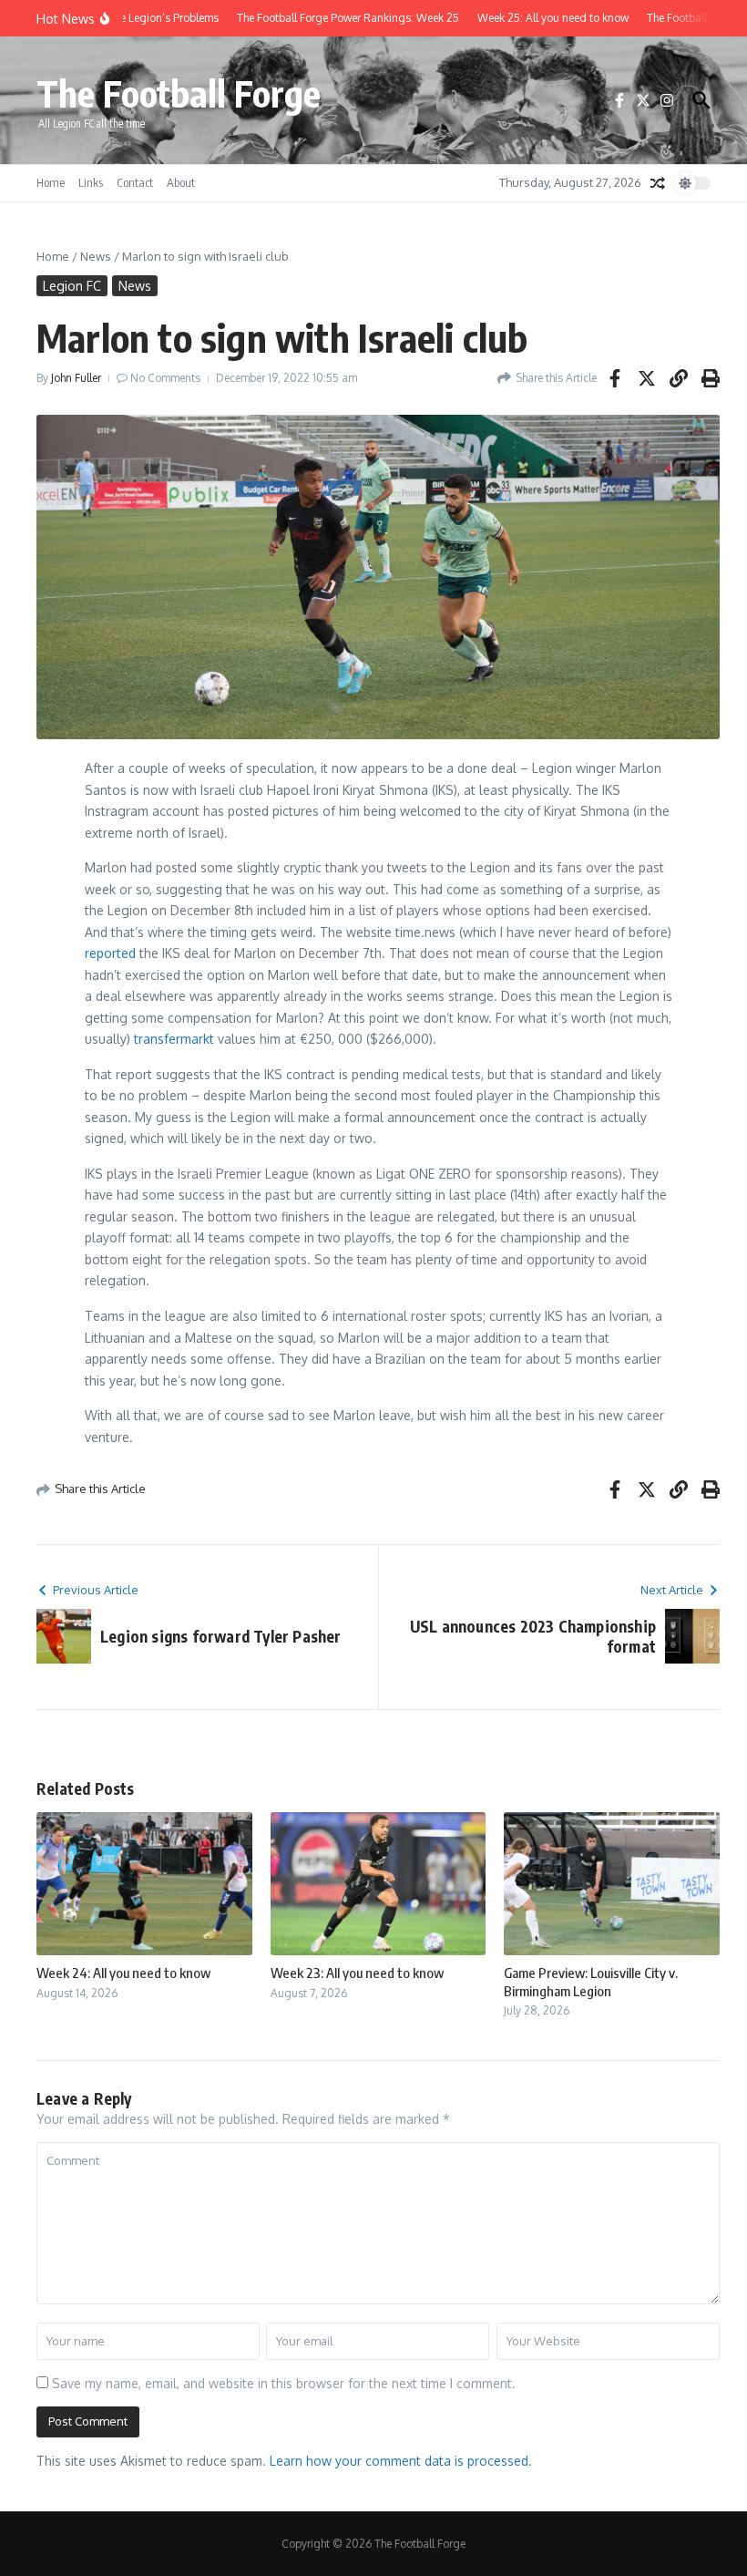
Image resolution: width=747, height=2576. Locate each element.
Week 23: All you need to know (357, 1973)
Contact (135, 182)
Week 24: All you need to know (123, 1973)
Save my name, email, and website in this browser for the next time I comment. (284, 2383)
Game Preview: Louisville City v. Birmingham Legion (591, 1982)
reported (110, 953)
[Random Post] (658, 183)
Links (91, 182)
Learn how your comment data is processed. (401, 2461)
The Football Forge (179, 93)
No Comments (165, 378)
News (96, 256)
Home (51, 182)
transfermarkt (174, 1039)
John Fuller (76, 378)
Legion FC (72, 286)
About (181, 182)
